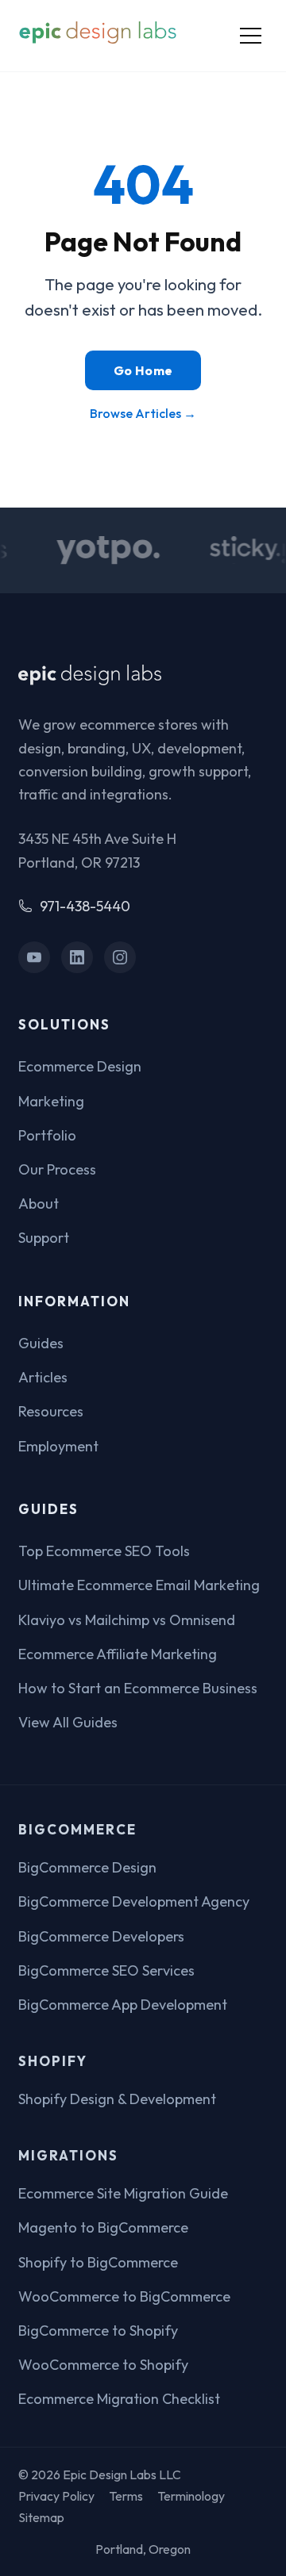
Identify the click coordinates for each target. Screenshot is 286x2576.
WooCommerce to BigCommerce (124, 2296)
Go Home (143, 370)
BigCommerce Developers (101, 1936)
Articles (43, 1377)
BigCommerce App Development (123, 2005)
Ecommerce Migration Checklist (119, 2399)
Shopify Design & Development (117, 2099)
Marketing (51, 1101)
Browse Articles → (143, 413)
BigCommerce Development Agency (134, 1901)
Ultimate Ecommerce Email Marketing (139, 1585)
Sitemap (41, 2517)
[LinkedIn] (77, 958)
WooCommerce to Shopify (103, 2365)
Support (44, 1238)
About (39, 1204)
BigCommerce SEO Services (106, 1970)
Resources (51, 1411)
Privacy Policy (56, 2496)
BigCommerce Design (87, 1867)
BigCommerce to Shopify (98, 2331)
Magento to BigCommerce (103, 2227)
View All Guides (68, 1722)
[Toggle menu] (251, 36)
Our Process (57, 1169)
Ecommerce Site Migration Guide (123, 2193)
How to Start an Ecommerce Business (138, 1688)
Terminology (191, 2496)
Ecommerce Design (80, 1066)
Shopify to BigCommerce (98, 2262)
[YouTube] (35, 958)
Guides (41, 1343)
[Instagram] (120, 958)
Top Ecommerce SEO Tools (104, 1551)
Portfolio (47, 1135)
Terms (126, 2496)
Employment (58, 1446)
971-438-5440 (85, 906)
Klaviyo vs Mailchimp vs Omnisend (127, 1620)
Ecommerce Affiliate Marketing (118, 1654)
